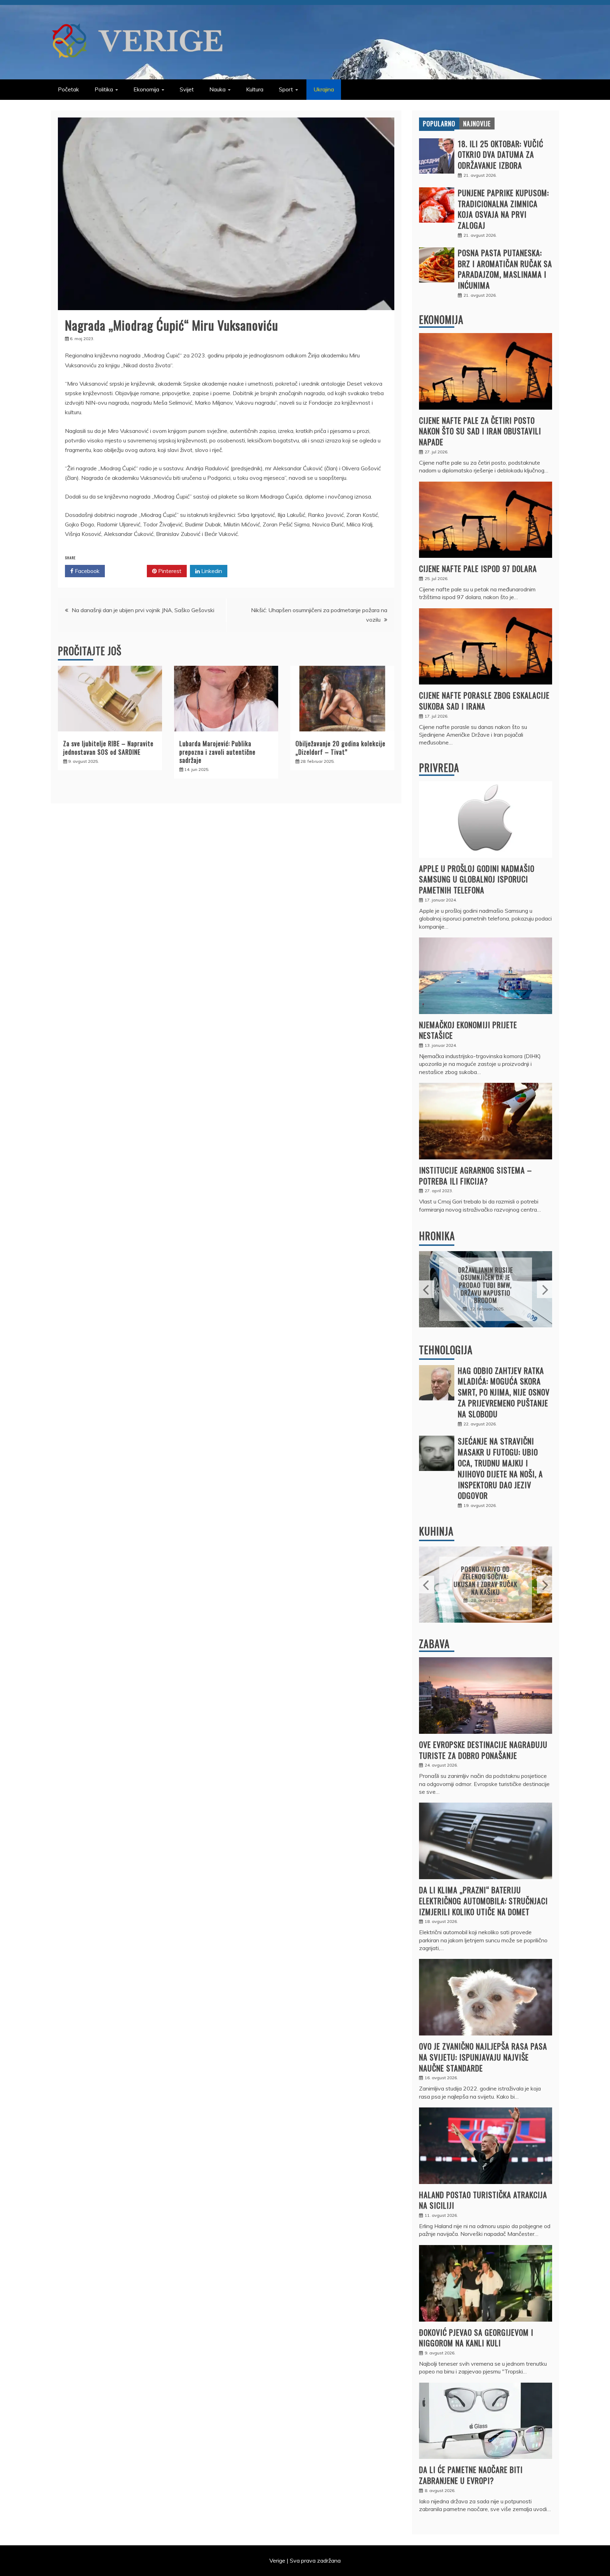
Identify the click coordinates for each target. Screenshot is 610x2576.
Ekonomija (146, 89)
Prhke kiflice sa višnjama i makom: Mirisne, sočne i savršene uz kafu (486, 1580)
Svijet (187, 89)
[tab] (439, 123)
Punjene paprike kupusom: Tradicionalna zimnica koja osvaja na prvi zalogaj (503, 209)
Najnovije (477, 123)
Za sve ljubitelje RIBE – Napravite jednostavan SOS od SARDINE (108, 747)
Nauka (217, 89)
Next (545, 1289)
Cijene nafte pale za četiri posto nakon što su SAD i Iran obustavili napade (480, 431)
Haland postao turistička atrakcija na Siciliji (483, 2200)
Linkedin (211, 571)
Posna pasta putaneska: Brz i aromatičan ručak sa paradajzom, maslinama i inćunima (505, 269)
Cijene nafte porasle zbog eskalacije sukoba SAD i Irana (484, 701)
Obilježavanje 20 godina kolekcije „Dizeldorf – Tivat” (340, 747)
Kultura (255, 89)
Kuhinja (436, 1531)
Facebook (86, 571)
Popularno (439, 123)
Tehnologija (446, 1350)
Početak (68, 89)
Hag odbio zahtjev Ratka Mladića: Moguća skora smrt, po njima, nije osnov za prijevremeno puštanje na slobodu (504, 1392)
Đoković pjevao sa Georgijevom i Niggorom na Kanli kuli (476, 2338)
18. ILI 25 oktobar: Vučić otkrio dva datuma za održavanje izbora (501, 155)
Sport (286, 89)
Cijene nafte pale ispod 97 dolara (478, 568)
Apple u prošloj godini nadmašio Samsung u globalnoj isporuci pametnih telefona (477, 879)
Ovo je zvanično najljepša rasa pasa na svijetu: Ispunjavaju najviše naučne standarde (483, 2057)
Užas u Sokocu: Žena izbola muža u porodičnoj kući (486, 1285)
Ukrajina (324, 89)
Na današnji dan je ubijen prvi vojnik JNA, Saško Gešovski (143, 610)
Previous (427, 1289)
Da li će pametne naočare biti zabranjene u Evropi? (471, 2475)
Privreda (439, 768)
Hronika (437, 1236)
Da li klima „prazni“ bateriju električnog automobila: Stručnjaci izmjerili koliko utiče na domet (483, 1901)
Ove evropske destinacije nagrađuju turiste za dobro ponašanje (483, 1750)
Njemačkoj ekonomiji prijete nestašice (468, 1030)
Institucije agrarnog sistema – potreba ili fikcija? (476, 1175)
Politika (104, 89)
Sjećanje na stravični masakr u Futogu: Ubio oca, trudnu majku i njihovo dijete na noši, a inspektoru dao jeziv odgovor (500, 1468)
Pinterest (169, 571)
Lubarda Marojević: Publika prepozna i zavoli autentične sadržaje (217, 752)
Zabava (434, 1644)
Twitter (128, 571)
